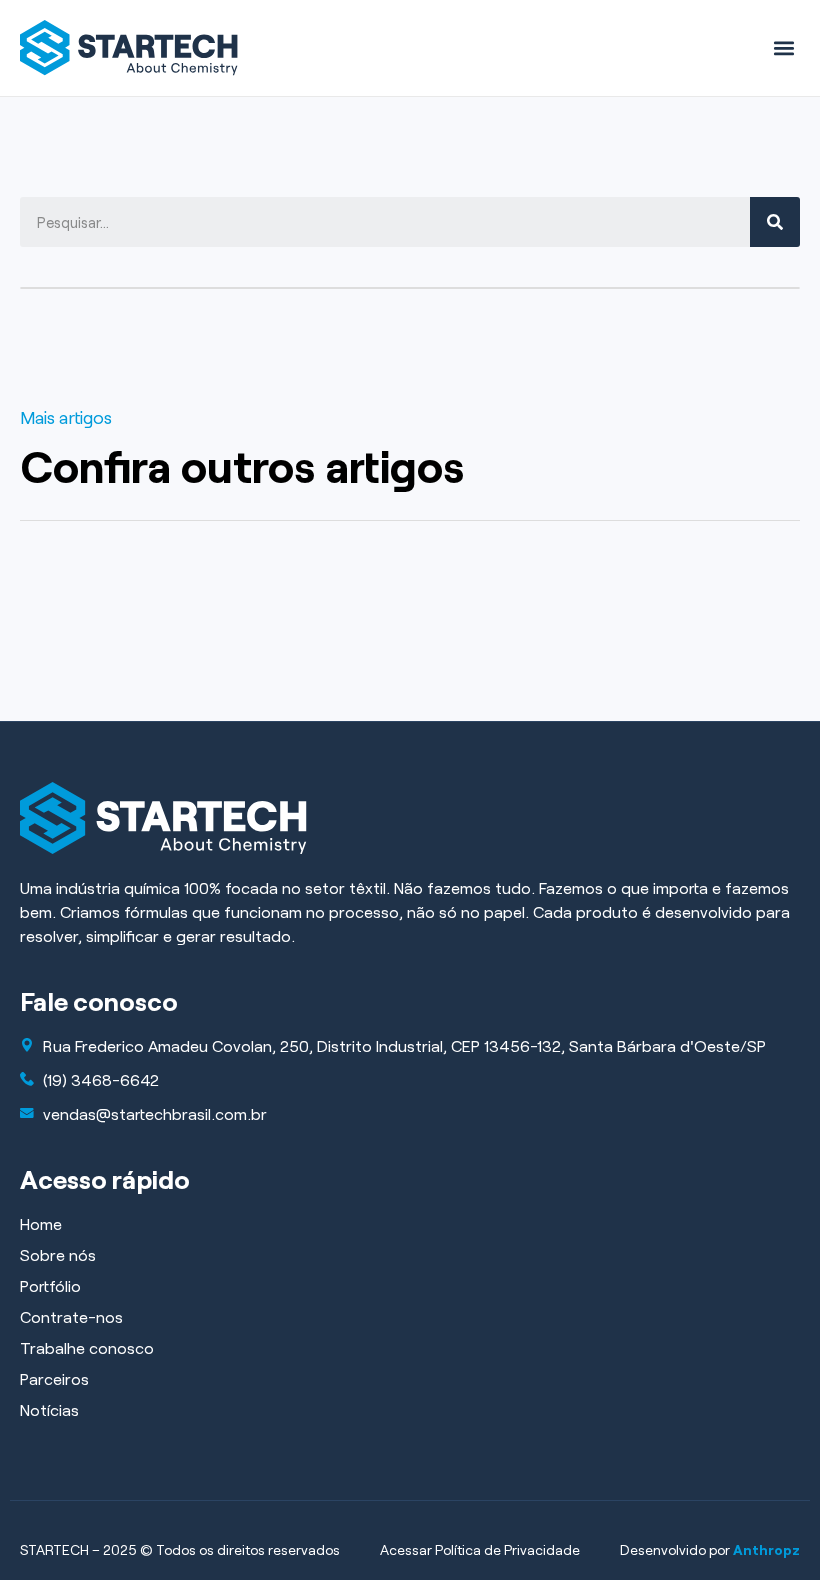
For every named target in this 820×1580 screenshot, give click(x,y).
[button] (783, 47)
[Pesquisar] (775, 222)
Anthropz (766, 1549)
